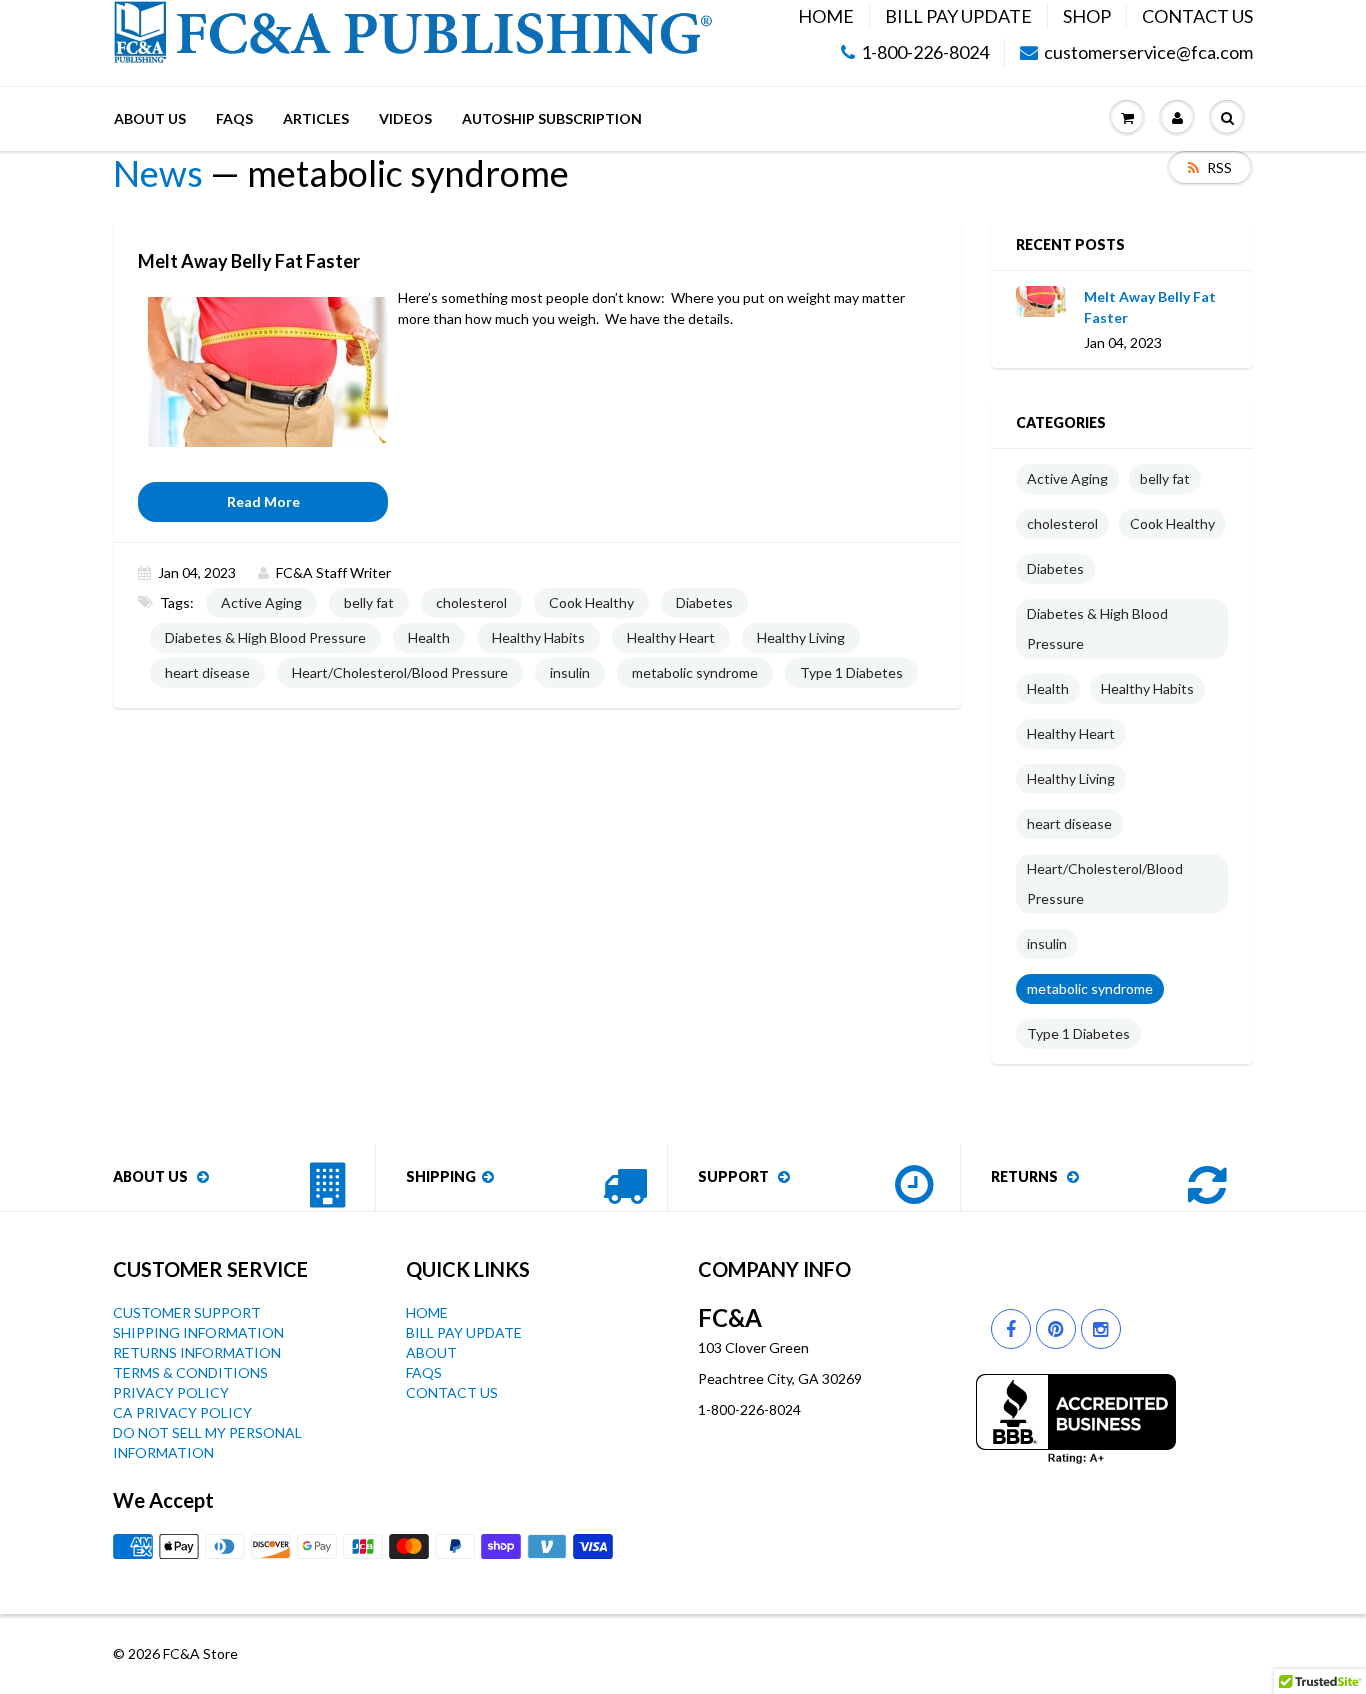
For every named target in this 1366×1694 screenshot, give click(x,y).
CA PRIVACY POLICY (182, 1412)
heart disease (207, 672)
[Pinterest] (1056, 1329)
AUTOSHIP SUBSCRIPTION (552, 118)
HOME (826, 16)
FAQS (234, 118)
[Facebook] (1011, 1329)
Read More (263, 501)
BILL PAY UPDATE (958, 16)
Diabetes (704, 602)
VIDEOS (405, 118)
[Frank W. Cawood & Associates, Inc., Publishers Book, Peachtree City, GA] (1076, 1419)
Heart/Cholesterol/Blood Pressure (400, 672)
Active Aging (261, 602)
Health (429, 637)
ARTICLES (316, 118)
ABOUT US (150, 118)
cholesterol (471, 602)
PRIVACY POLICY (171, 1392)
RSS (1219, 167)
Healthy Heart (671, 637)
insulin (570, 672)
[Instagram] (1101, 1329)
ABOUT (431, 1352)
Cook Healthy (591, 602)
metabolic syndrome (695, 672)
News (158, 173)
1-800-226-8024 (925, 53)
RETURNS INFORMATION (197, 1352)
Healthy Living (801, 637)
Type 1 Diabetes (851, 672)
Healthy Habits (538, 637)
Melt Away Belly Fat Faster (1150, 307)
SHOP (1087, 16)
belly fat (369, 602)
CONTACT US (1197, 16)
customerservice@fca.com (1148, 53)
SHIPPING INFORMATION (198, 1332)
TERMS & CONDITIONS (190, 1372)
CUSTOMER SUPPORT (187, 1312)
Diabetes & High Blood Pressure (265, 637)
